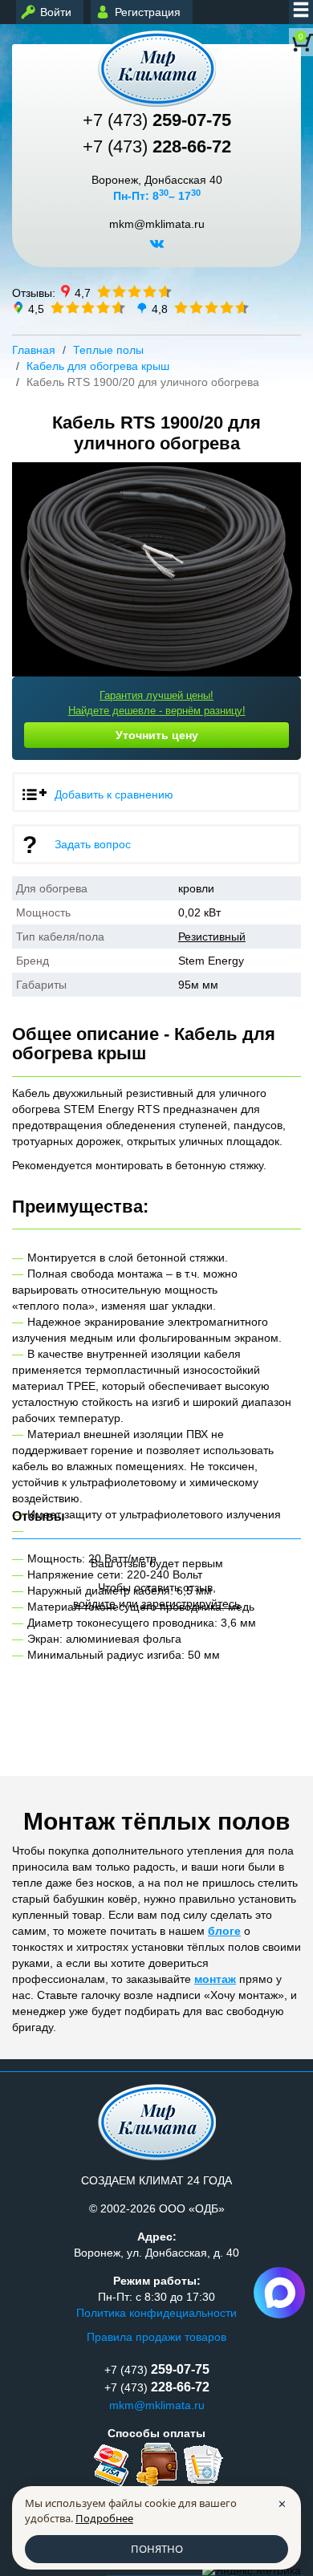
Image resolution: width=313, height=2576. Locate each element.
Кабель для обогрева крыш (98, 366)
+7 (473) (157, 120)
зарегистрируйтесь (191, 1603)
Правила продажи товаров (156, 2337)
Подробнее (104, 2518)
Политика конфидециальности (156, 2313)
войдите (94, 1603)
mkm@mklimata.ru (157, 224)
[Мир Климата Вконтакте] (157, 250)
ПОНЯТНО (157, 2549)
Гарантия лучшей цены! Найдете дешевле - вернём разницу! (157, 703)
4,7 (83, 292)
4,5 (36, 308)
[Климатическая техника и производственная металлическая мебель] (156, 69)
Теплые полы (108, 350)
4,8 (160, 308)
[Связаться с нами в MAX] (279, 2293)
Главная (34, 350)
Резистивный (212, 937)
